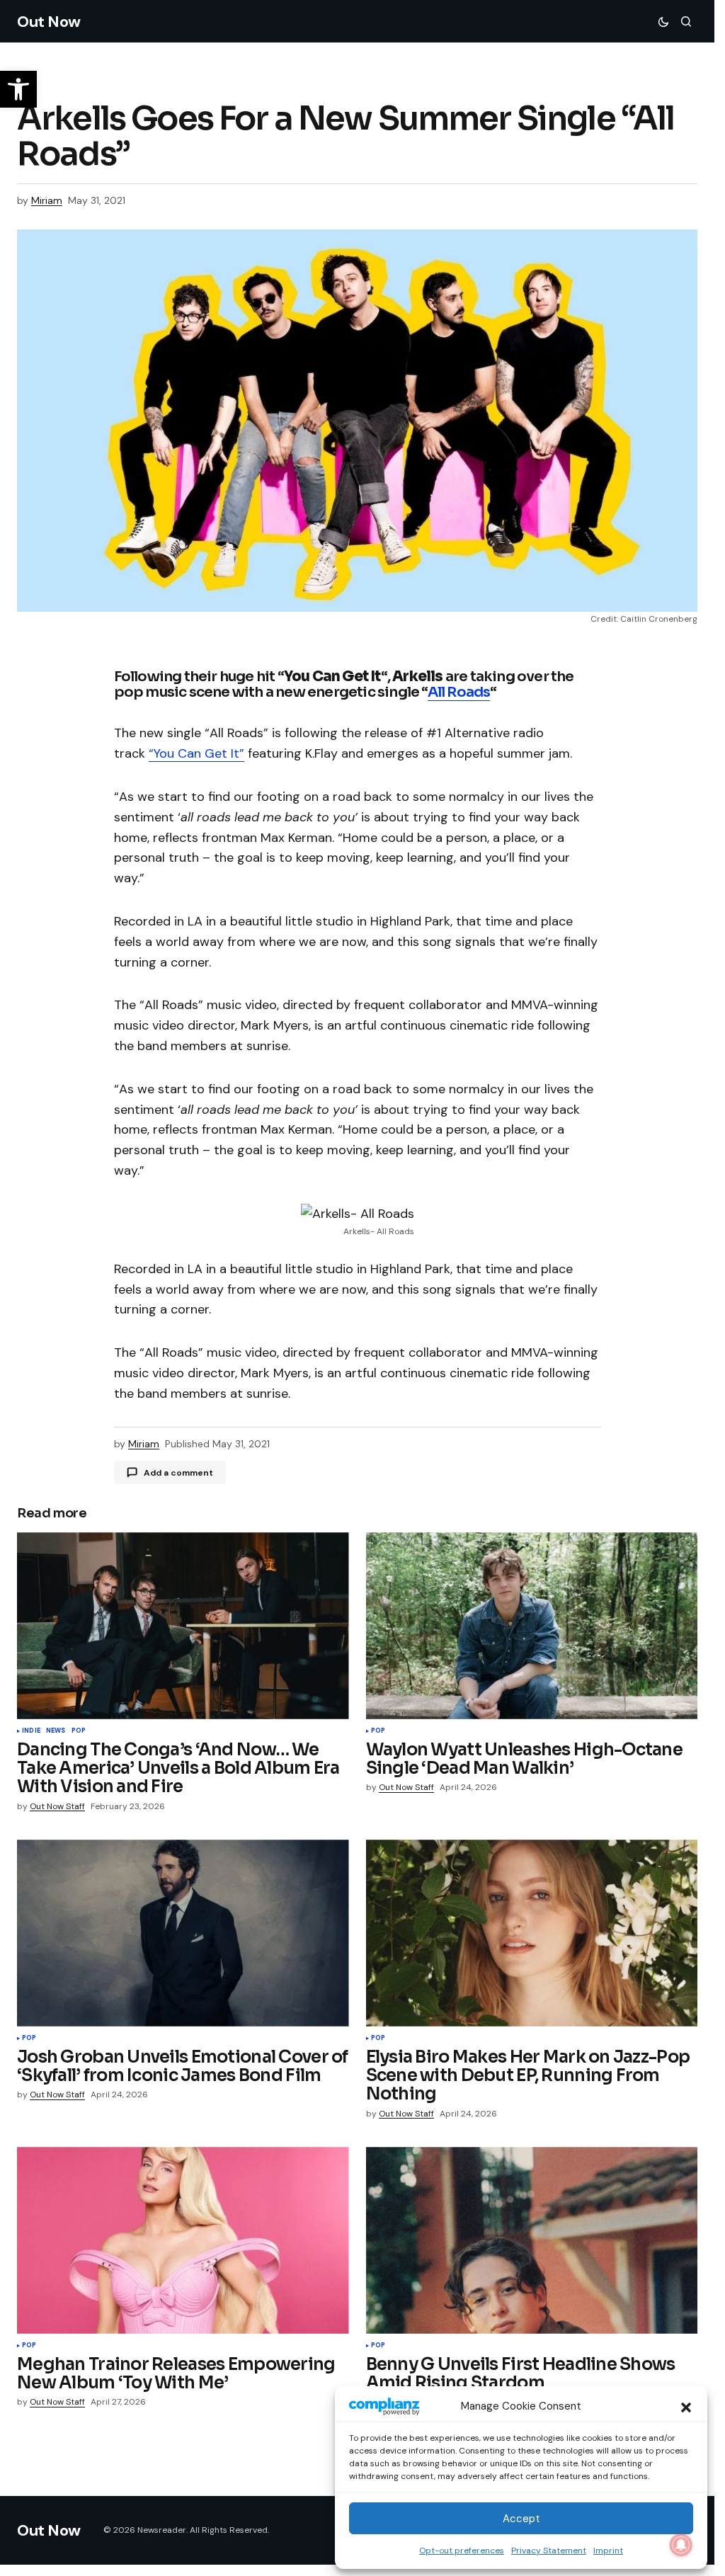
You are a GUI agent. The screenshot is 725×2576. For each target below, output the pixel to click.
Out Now (49, 22)
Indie (31, 1731)
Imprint (608, 2551)
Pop (79, 1731)
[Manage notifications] (681, 2545)
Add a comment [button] (178, 1473)
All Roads (459, 692)
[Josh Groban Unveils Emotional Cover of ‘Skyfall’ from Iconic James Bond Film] (183, 1933)
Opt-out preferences (462, 2551)
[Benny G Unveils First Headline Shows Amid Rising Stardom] (532, 2240)
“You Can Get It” (196, 753)
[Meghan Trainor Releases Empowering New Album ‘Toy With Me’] (183, 2240)
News (56, 1731)
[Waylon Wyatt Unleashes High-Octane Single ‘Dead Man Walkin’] (532, 1626)
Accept (521, 2519)
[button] (686, 2406)
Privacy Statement (549, 2551)
